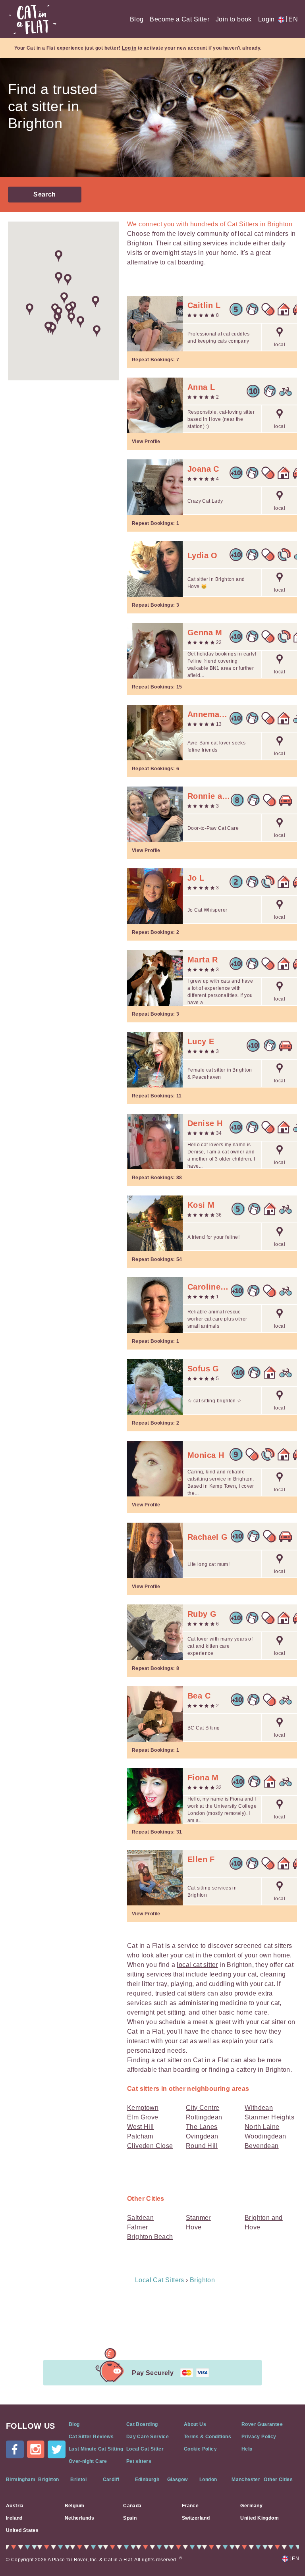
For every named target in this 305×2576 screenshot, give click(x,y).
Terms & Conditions (208, 2437)
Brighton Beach (150, 2237)
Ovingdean (202, 2136)
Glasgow (178, 2480)
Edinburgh (147, 2480)
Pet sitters (139, 2461)
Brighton (48, 2480)
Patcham (140, 2136)
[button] (30, 309)
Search (44, 194)
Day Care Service (148, 2437)
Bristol (78, 2480)
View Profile (146, 442)
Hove (194, 2227)
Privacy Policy (259, 2437)
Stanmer (198, 2218)
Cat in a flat (33, 19)
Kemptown (143, 2108)
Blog (137, 19)
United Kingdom (260, 2518)
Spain (130, 2518)
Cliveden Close (150, 2146)
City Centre (203, 2108)
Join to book (234, 19)
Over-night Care (88, 2461)
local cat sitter (197, 1965)
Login (266, 19)
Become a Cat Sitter (180, 19)
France (190, 2506)
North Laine (262, 2127)
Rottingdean (204, 2117)
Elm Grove (143, 2117)
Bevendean (262, 2146)
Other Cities (278, 2480)
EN (292, 19)
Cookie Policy (200, 2449)
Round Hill (202, 2146)
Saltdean (140, 2218)
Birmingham (21, 2480)
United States (22, 2530)
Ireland (14, 2518)
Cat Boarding (142, 2424)
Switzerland (196, 2518)
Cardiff (111, 2480)
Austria (15, 2506)
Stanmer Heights (269, 2117)
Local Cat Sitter (145, 2449)
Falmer (137, 2227)
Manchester (246, 2480)
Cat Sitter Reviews (91, 2437)
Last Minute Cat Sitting (96, 2449)
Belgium (75, 2506)
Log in (129, 48)
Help (247, 2449)
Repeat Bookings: (155, 360)
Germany (251, 2506)
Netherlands (79, 2518)
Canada (132, 2506)
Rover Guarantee (262, 2424)
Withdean (259, 2108)
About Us (195, 2424)
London (208, 2480)
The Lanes (202, 2127)
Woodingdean (265, 2136)
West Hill (141, 2127)
